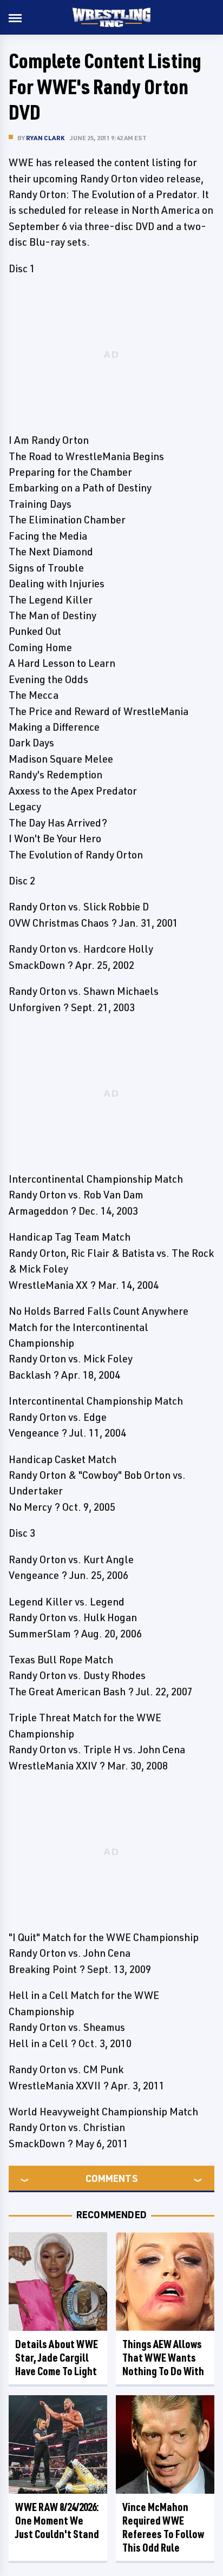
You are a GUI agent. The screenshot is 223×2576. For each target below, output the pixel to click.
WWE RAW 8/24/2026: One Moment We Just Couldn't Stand (57, 2521)
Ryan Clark (45, 138)
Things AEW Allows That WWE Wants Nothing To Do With (163, 2358)
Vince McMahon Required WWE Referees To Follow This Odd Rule (163, 2527)
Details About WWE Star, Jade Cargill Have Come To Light (57, 2358)
